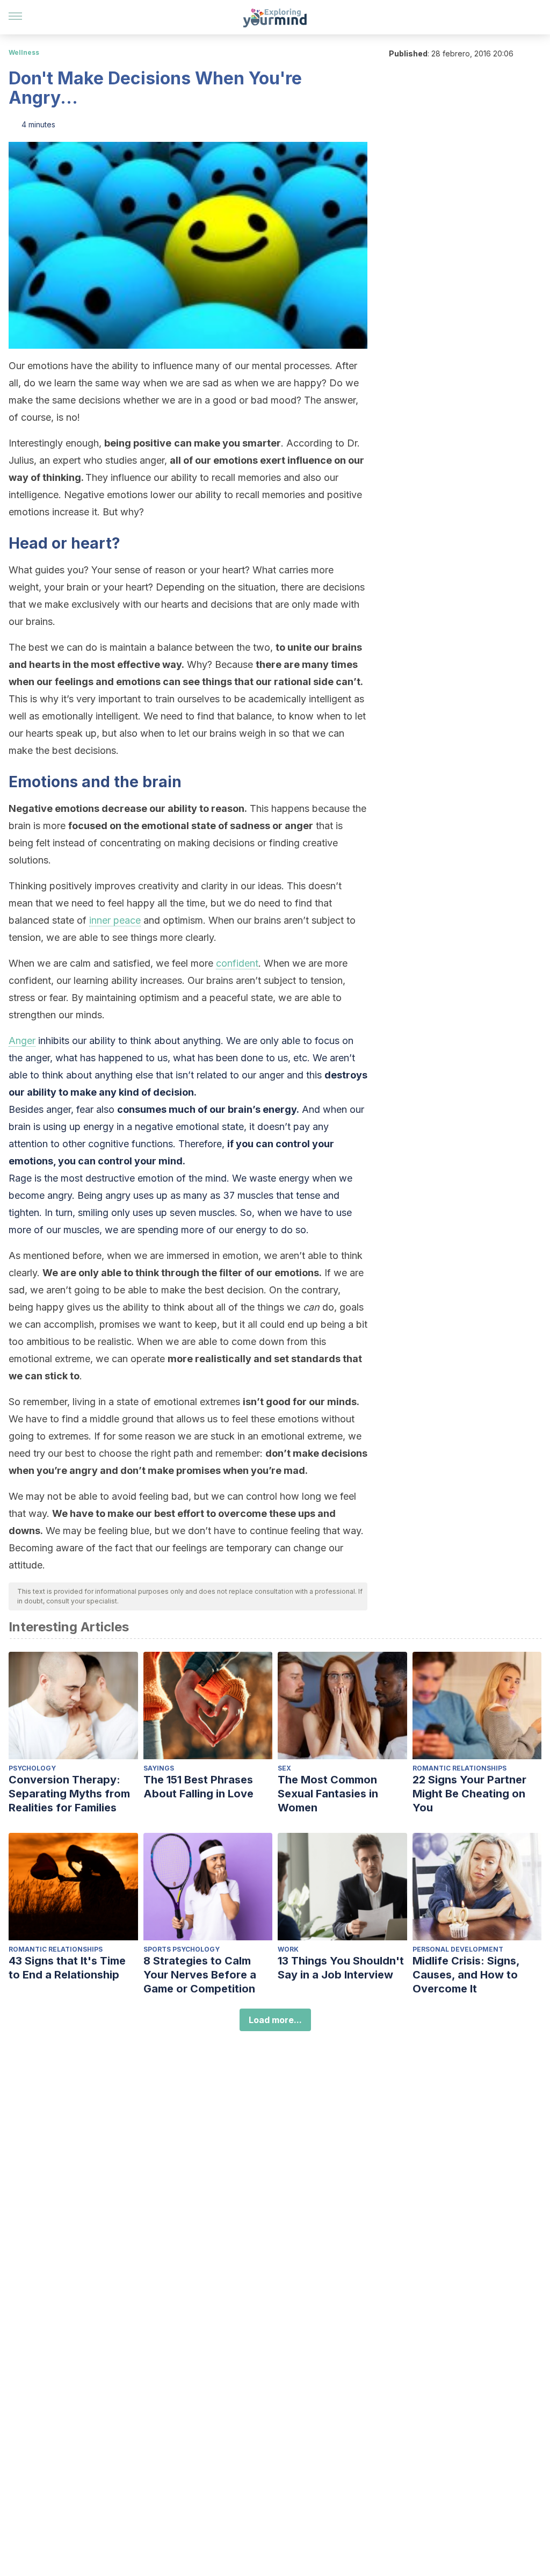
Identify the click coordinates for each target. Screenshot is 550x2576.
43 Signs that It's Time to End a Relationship (67, 1968)
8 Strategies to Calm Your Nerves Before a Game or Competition (200, 1975)
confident (237, 963)
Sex (284, 1768)
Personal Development (458, 1949)
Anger (22, 1041)
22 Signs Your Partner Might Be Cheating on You (469, 1794)
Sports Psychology (182, 1949)
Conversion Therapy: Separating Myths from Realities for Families (69, 1794)
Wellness (24, 52)
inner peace (115, 920)
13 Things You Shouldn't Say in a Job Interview (341, 1968)
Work (288, 1949)
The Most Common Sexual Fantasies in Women (328, 1794)
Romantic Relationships (459, 1768)
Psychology (32, 1768)
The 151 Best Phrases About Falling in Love (198, 1787)
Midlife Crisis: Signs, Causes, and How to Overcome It (466, 1975)
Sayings (159, 1768)
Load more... (275, 2020)
